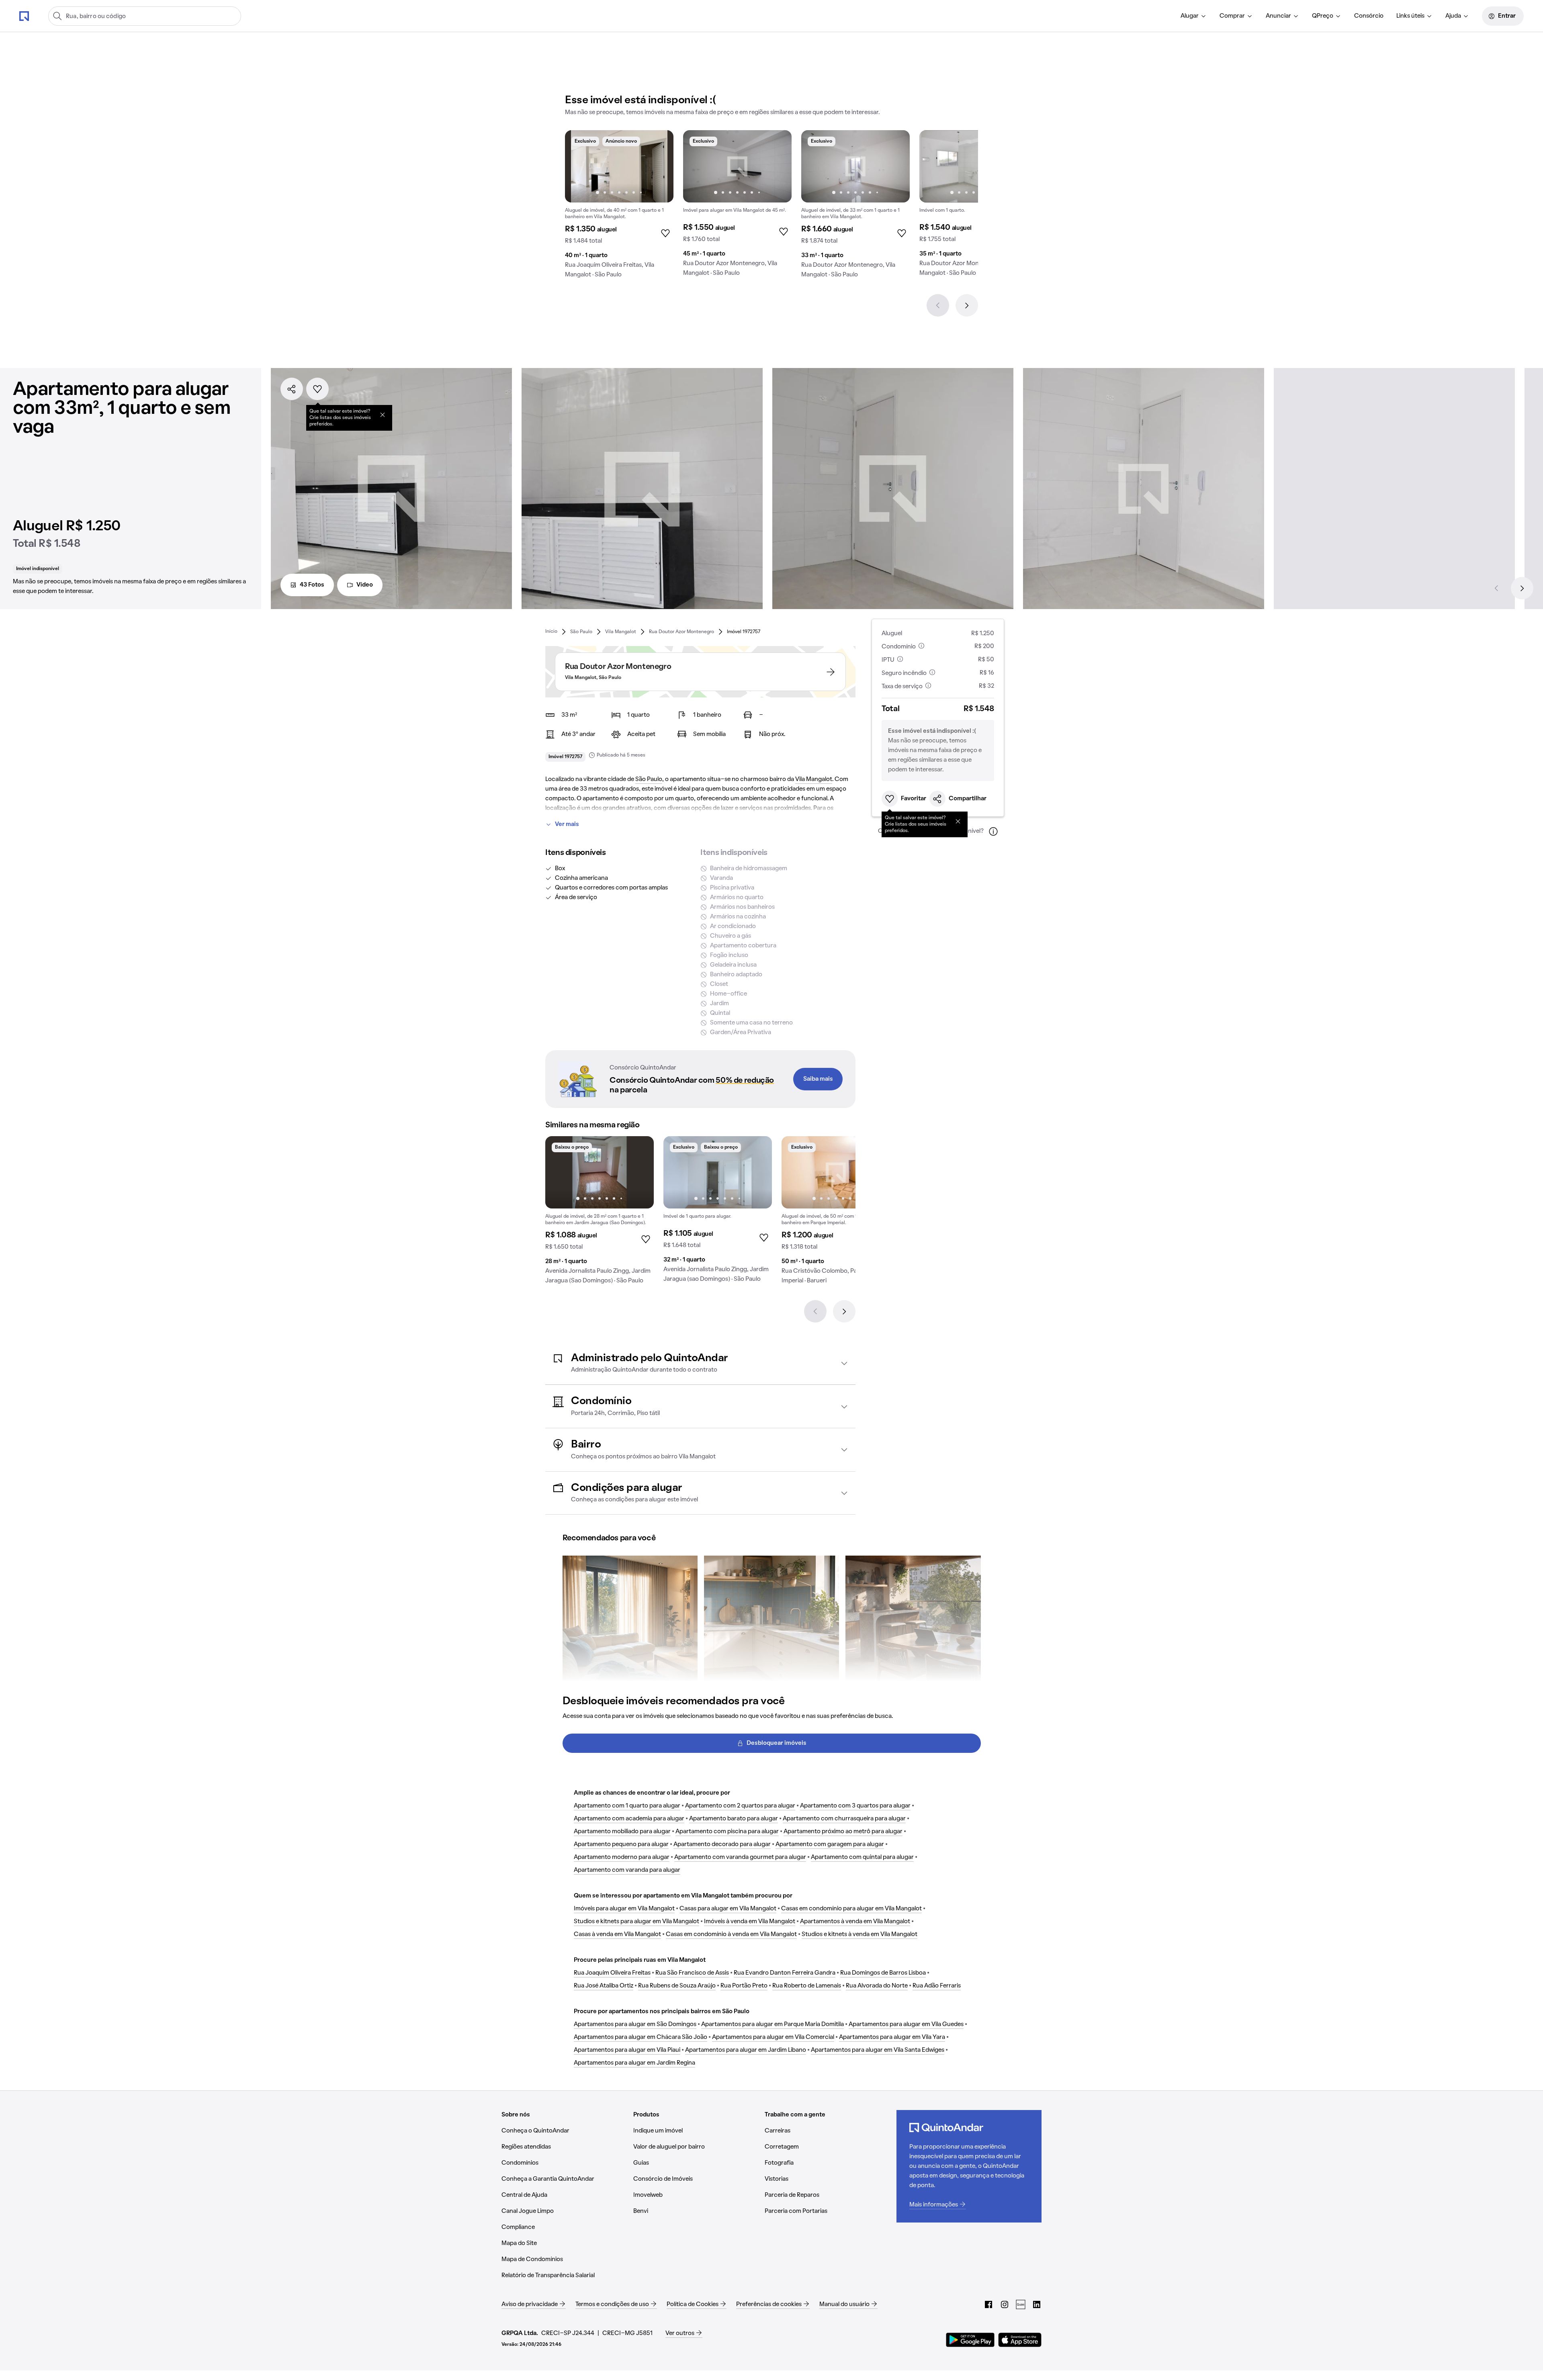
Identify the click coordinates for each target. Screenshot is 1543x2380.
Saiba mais (818, 1079)
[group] (619, 207)
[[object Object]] (383, 415)
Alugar (1190, 16)
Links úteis (1410, 16)
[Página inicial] (24, 16)
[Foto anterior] (579, 166)
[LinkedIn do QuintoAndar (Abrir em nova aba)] (1037, 2304)
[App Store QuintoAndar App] (1020, 2340)
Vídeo (365, 585)
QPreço (1323, 16)
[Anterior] (938, 305)
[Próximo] (967, 305)
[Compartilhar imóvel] (292, 389)
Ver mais (567, 824)
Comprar (1232, 16)
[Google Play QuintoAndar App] (970, 2340)
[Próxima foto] (659, 166)
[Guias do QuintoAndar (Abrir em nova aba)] (1021, 2304)
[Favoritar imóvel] (317, 389)
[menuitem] (1194, 16)
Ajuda (1453, 16)
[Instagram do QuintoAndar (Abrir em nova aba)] (1005, 2304)
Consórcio (1369, 16)
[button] (700, 1363)
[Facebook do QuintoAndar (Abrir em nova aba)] (988, 2304)
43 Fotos (312, 585)
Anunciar (1278, 16)
